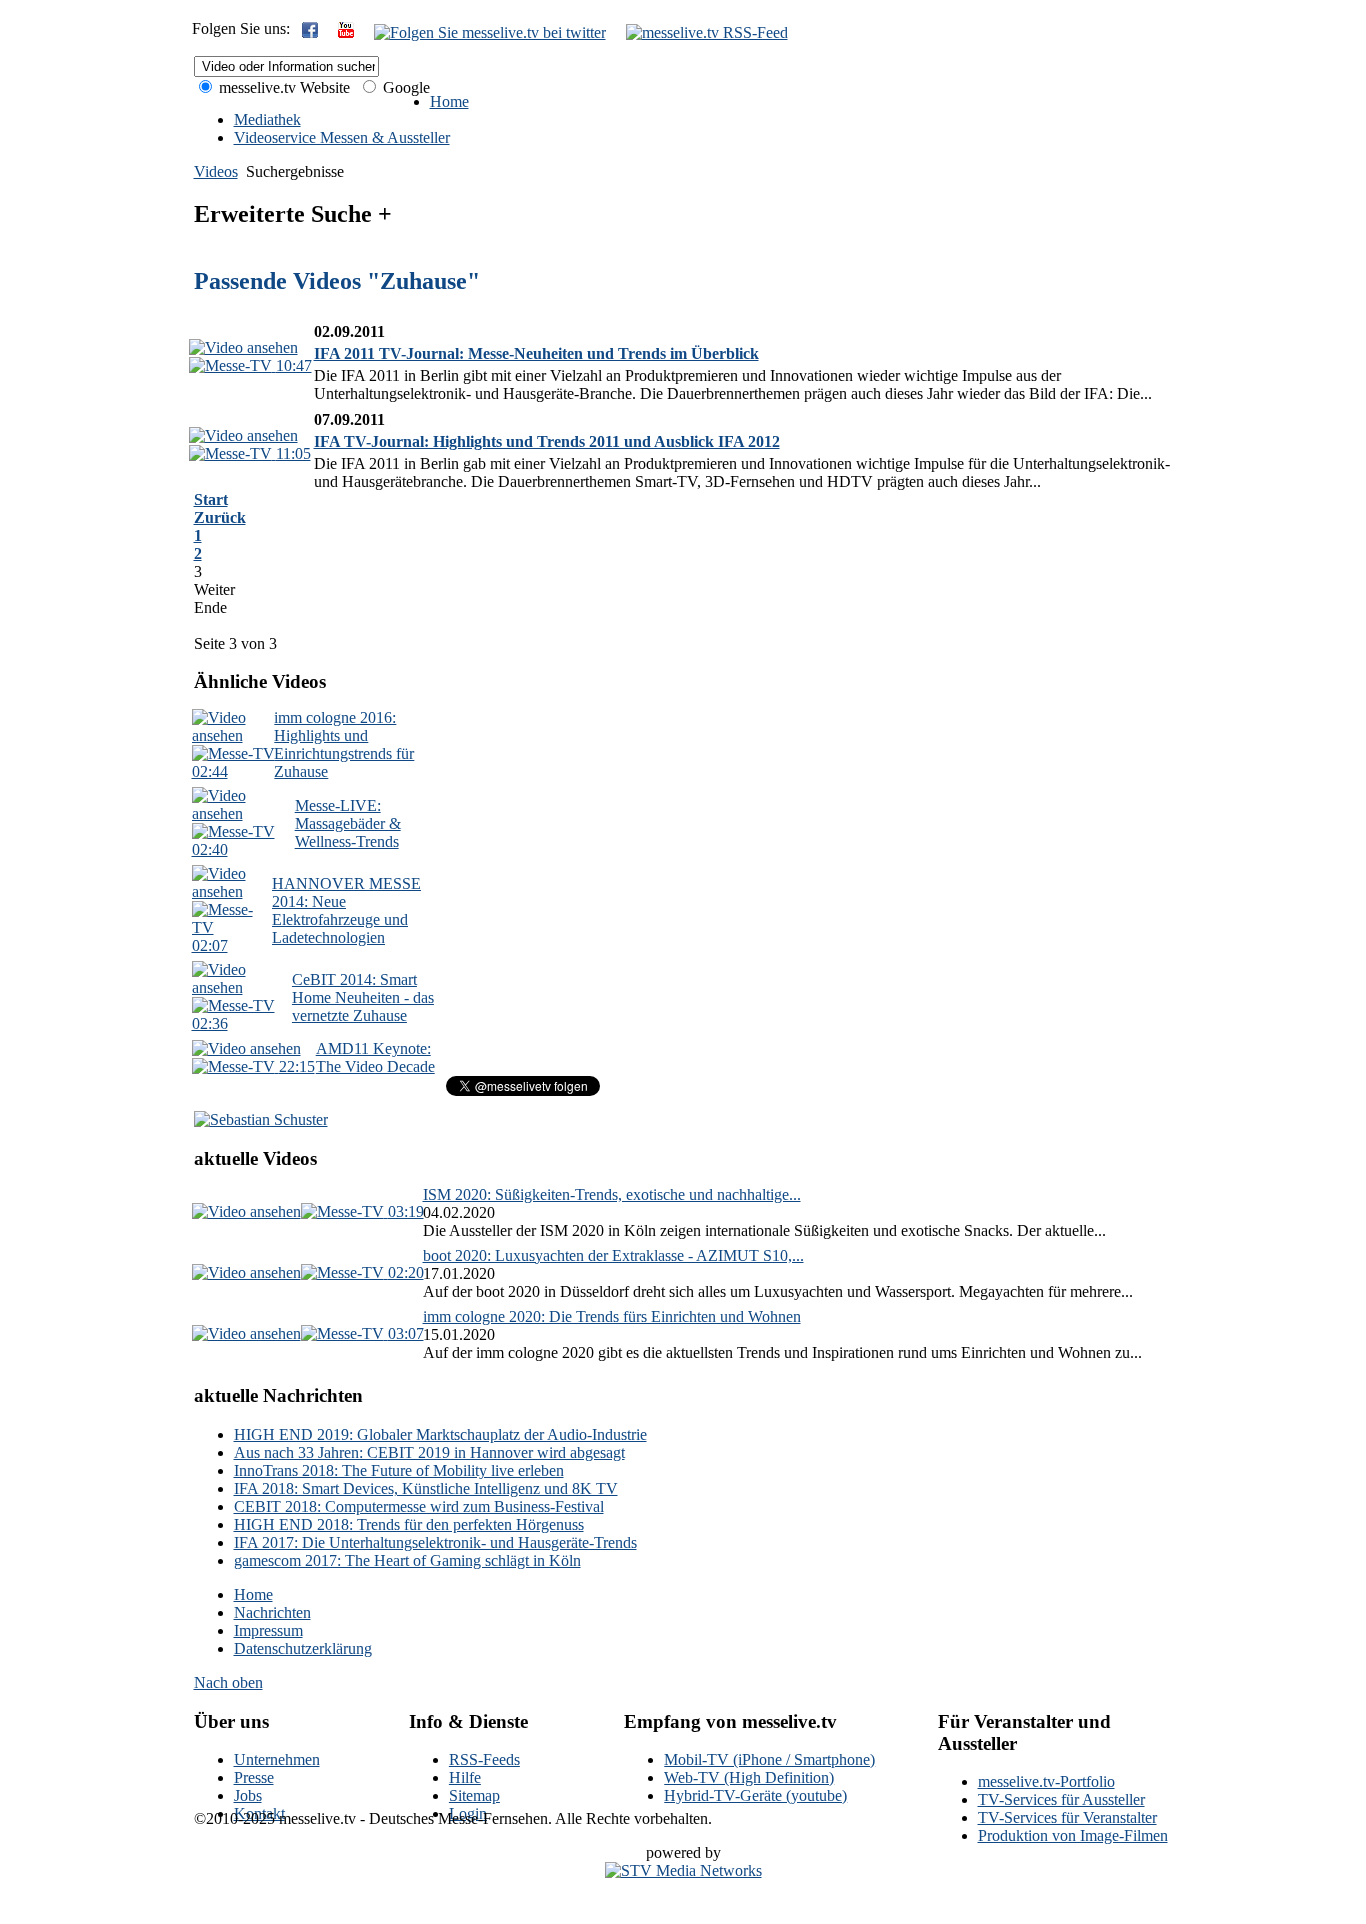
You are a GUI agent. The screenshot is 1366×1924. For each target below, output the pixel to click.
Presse (254, 1777)
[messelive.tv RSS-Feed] (707, 32)
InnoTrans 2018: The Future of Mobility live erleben (399, 1470)
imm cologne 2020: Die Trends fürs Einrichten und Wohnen (612, 1316)
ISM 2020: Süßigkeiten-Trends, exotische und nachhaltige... (612, 1194)
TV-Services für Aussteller (1061, 1799)
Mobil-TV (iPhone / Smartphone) (769, 1759)
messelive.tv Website (282, 87)
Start (211, 499)
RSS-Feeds (484, 1759)
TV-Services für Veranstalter (1067, 1817)
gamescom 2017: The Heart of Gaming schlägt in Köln (407, 1560)
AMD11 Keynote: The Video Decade (375, 1057)
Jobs (248, 1795)
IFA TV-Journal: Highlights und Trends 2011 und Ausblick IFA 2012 (547, 441)
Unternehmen (277, 1759)
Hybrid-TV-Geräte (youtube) (755, 1795)
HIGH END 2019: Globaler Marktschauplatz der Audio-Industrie (440, 1434)
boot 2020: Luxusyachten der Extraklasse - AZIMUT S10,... (613, 1255)
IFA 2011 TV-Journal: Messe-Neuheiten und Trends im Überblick (536, 353)
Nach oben (228, 1682)
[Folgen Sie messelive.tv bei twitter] (490, 32)
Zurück (220, 517)
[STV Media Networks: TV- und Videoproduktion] (683, 1870)
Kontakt (259, 1813)
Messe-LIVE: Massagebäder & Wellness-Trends (348, 823)
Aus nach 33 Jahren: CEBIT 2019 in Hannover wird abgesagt (429, 1452)
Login (468, 1813)
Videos (216, 171)
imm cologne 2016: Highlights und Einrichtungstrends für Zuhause (344, 744)
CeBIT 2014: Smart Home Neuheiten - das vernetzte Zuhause (363, 997)
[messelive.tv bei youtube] (346, 32)
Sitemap (474, 1795)
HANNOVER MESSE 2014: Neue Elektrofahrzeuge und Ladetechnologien (346, 910)
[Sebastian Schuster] (261, 1119)
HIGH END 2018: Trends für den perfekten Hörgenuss (409, 1524)
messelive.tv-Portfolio (1046, 1781)
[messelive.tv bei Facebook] (310, 32)
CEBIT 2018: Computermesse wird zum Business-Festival (419, 1506)
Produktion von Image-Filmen (1073, 1835)
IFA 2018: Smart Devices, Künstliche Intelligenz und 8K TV (426, 1488)
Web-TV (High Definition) (749, 1777)
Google (404, 87)
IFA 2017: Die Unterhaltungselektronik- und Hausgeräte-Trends (435, 1542)
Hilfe (465, 1777)
